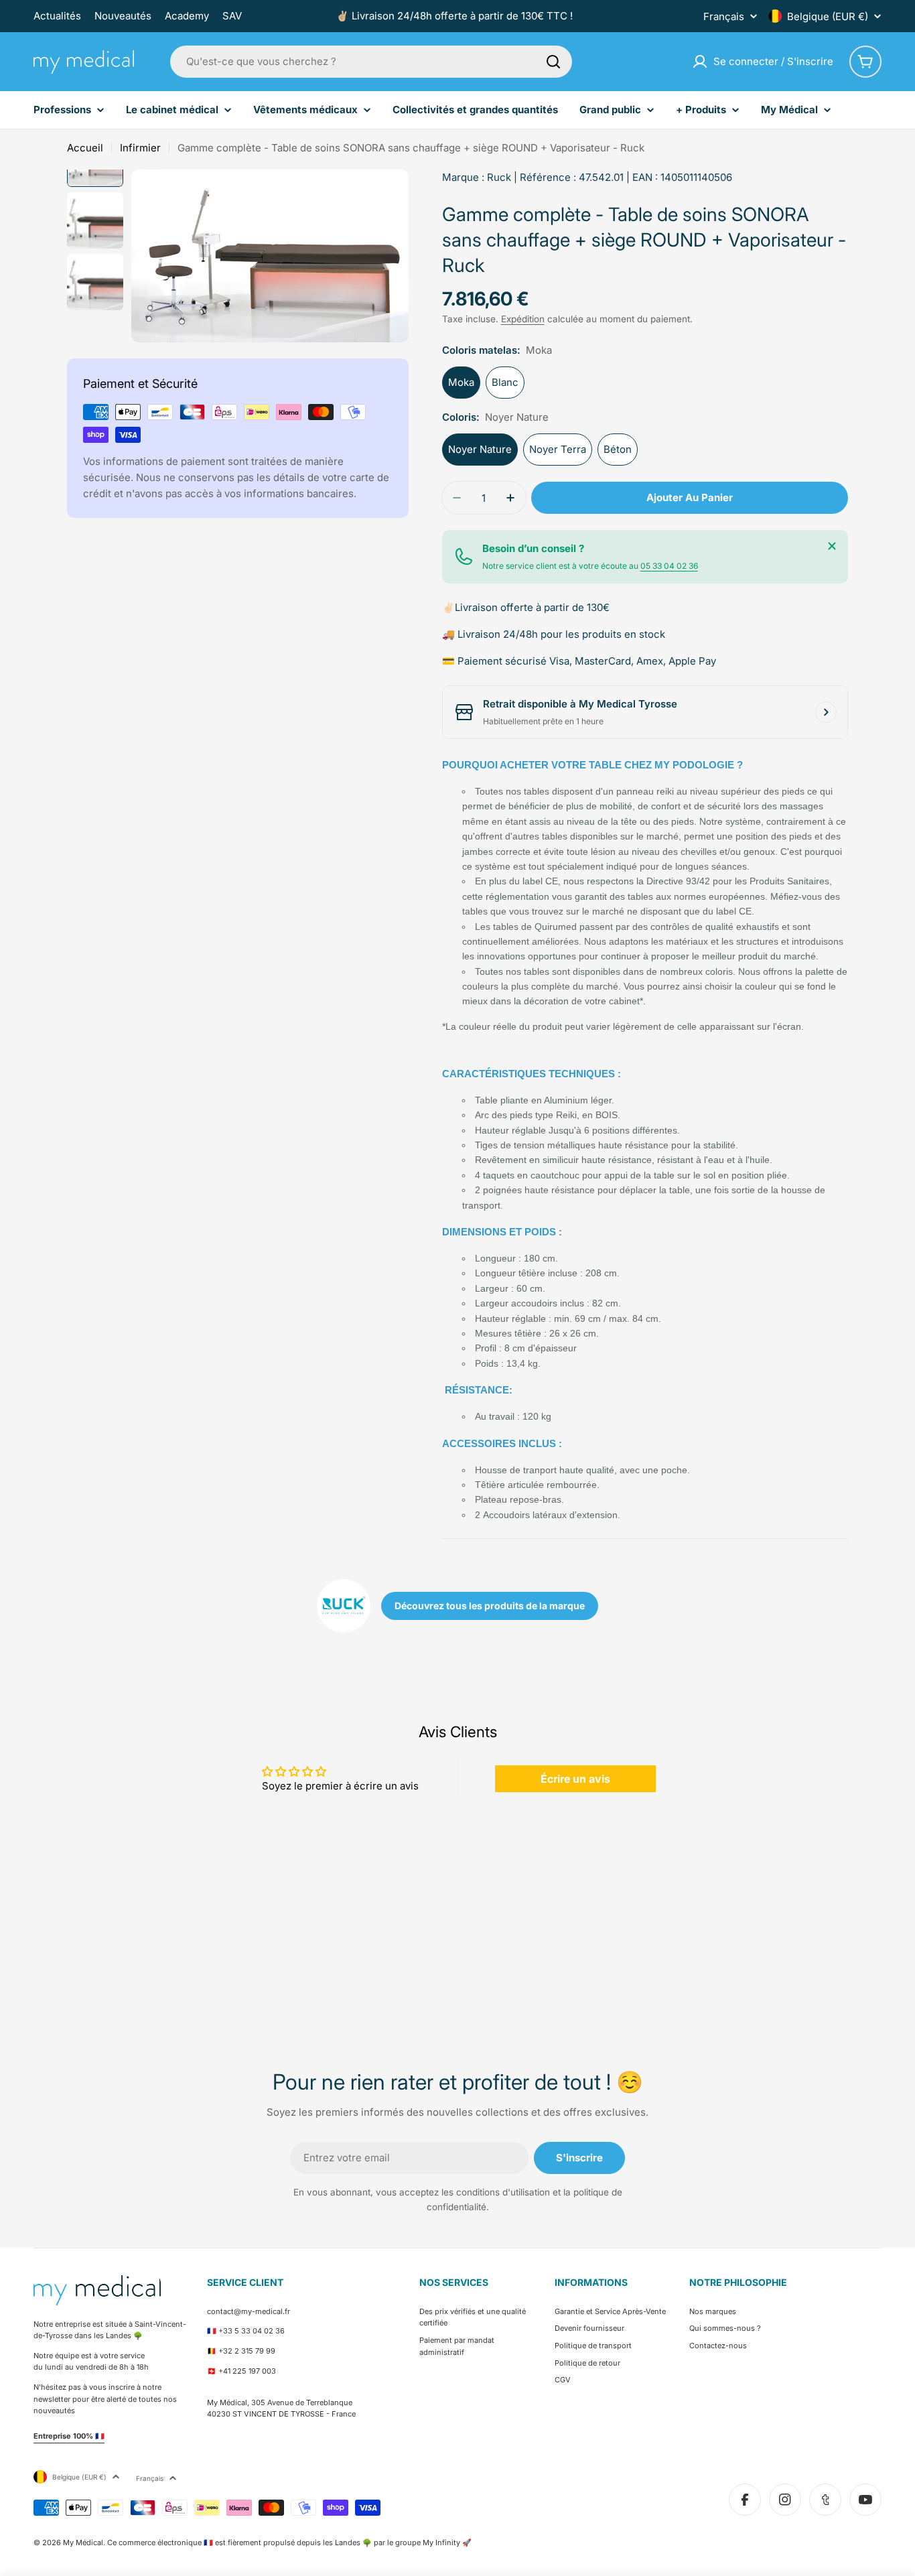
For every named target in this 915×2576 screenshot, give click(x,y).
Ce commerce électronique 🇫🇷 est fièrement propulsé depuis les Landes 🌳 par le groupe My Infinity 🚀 (289, 2543)
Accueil (85, 148)
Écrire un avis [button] (575, 1779)
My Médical (83, 2543)
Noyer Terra (558, 449)
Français (724, 16)
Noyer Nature (480, 449)
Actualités (57, 16)
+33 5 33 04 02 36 (252, 2331)
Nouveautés (123, 16)
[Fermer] (832, 546)
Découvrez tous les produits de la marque (490, 1606)
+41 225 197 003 (247, 2371)
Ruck (499, 177)
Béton (618, 449)
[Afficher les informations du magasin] (826, 712)
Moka (461, 382)
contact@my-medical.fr (249, 2311)
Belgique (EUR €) (828, 16)
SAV (232, 16)
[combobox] (371, 62)
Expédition (523, 319)
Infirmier (140, 148)
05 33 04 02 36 (669, 566)
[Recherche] (553, 62)
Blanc (505, 382)
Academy (187, 16)
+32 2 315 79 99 (247, 2351)
